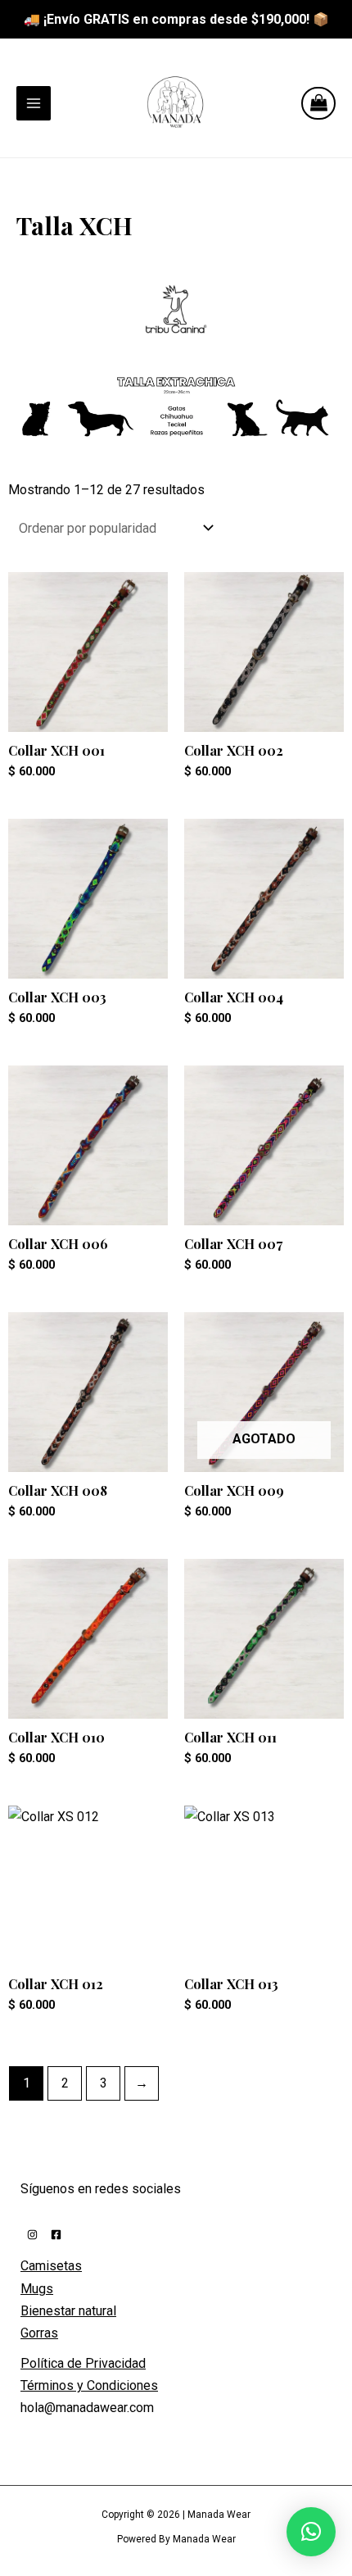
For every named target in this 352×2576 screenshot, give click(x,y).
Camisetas (51, 2266)
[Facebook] (56, 2235)
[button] (311, 2532)
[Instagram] (32, 2235)
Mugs (37, 2289)
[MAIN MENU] (34, 103)
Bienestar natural (68, 2311)
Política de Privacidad (83, 2363)
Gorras (39, 2333)
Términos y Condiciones (89, 2385)
